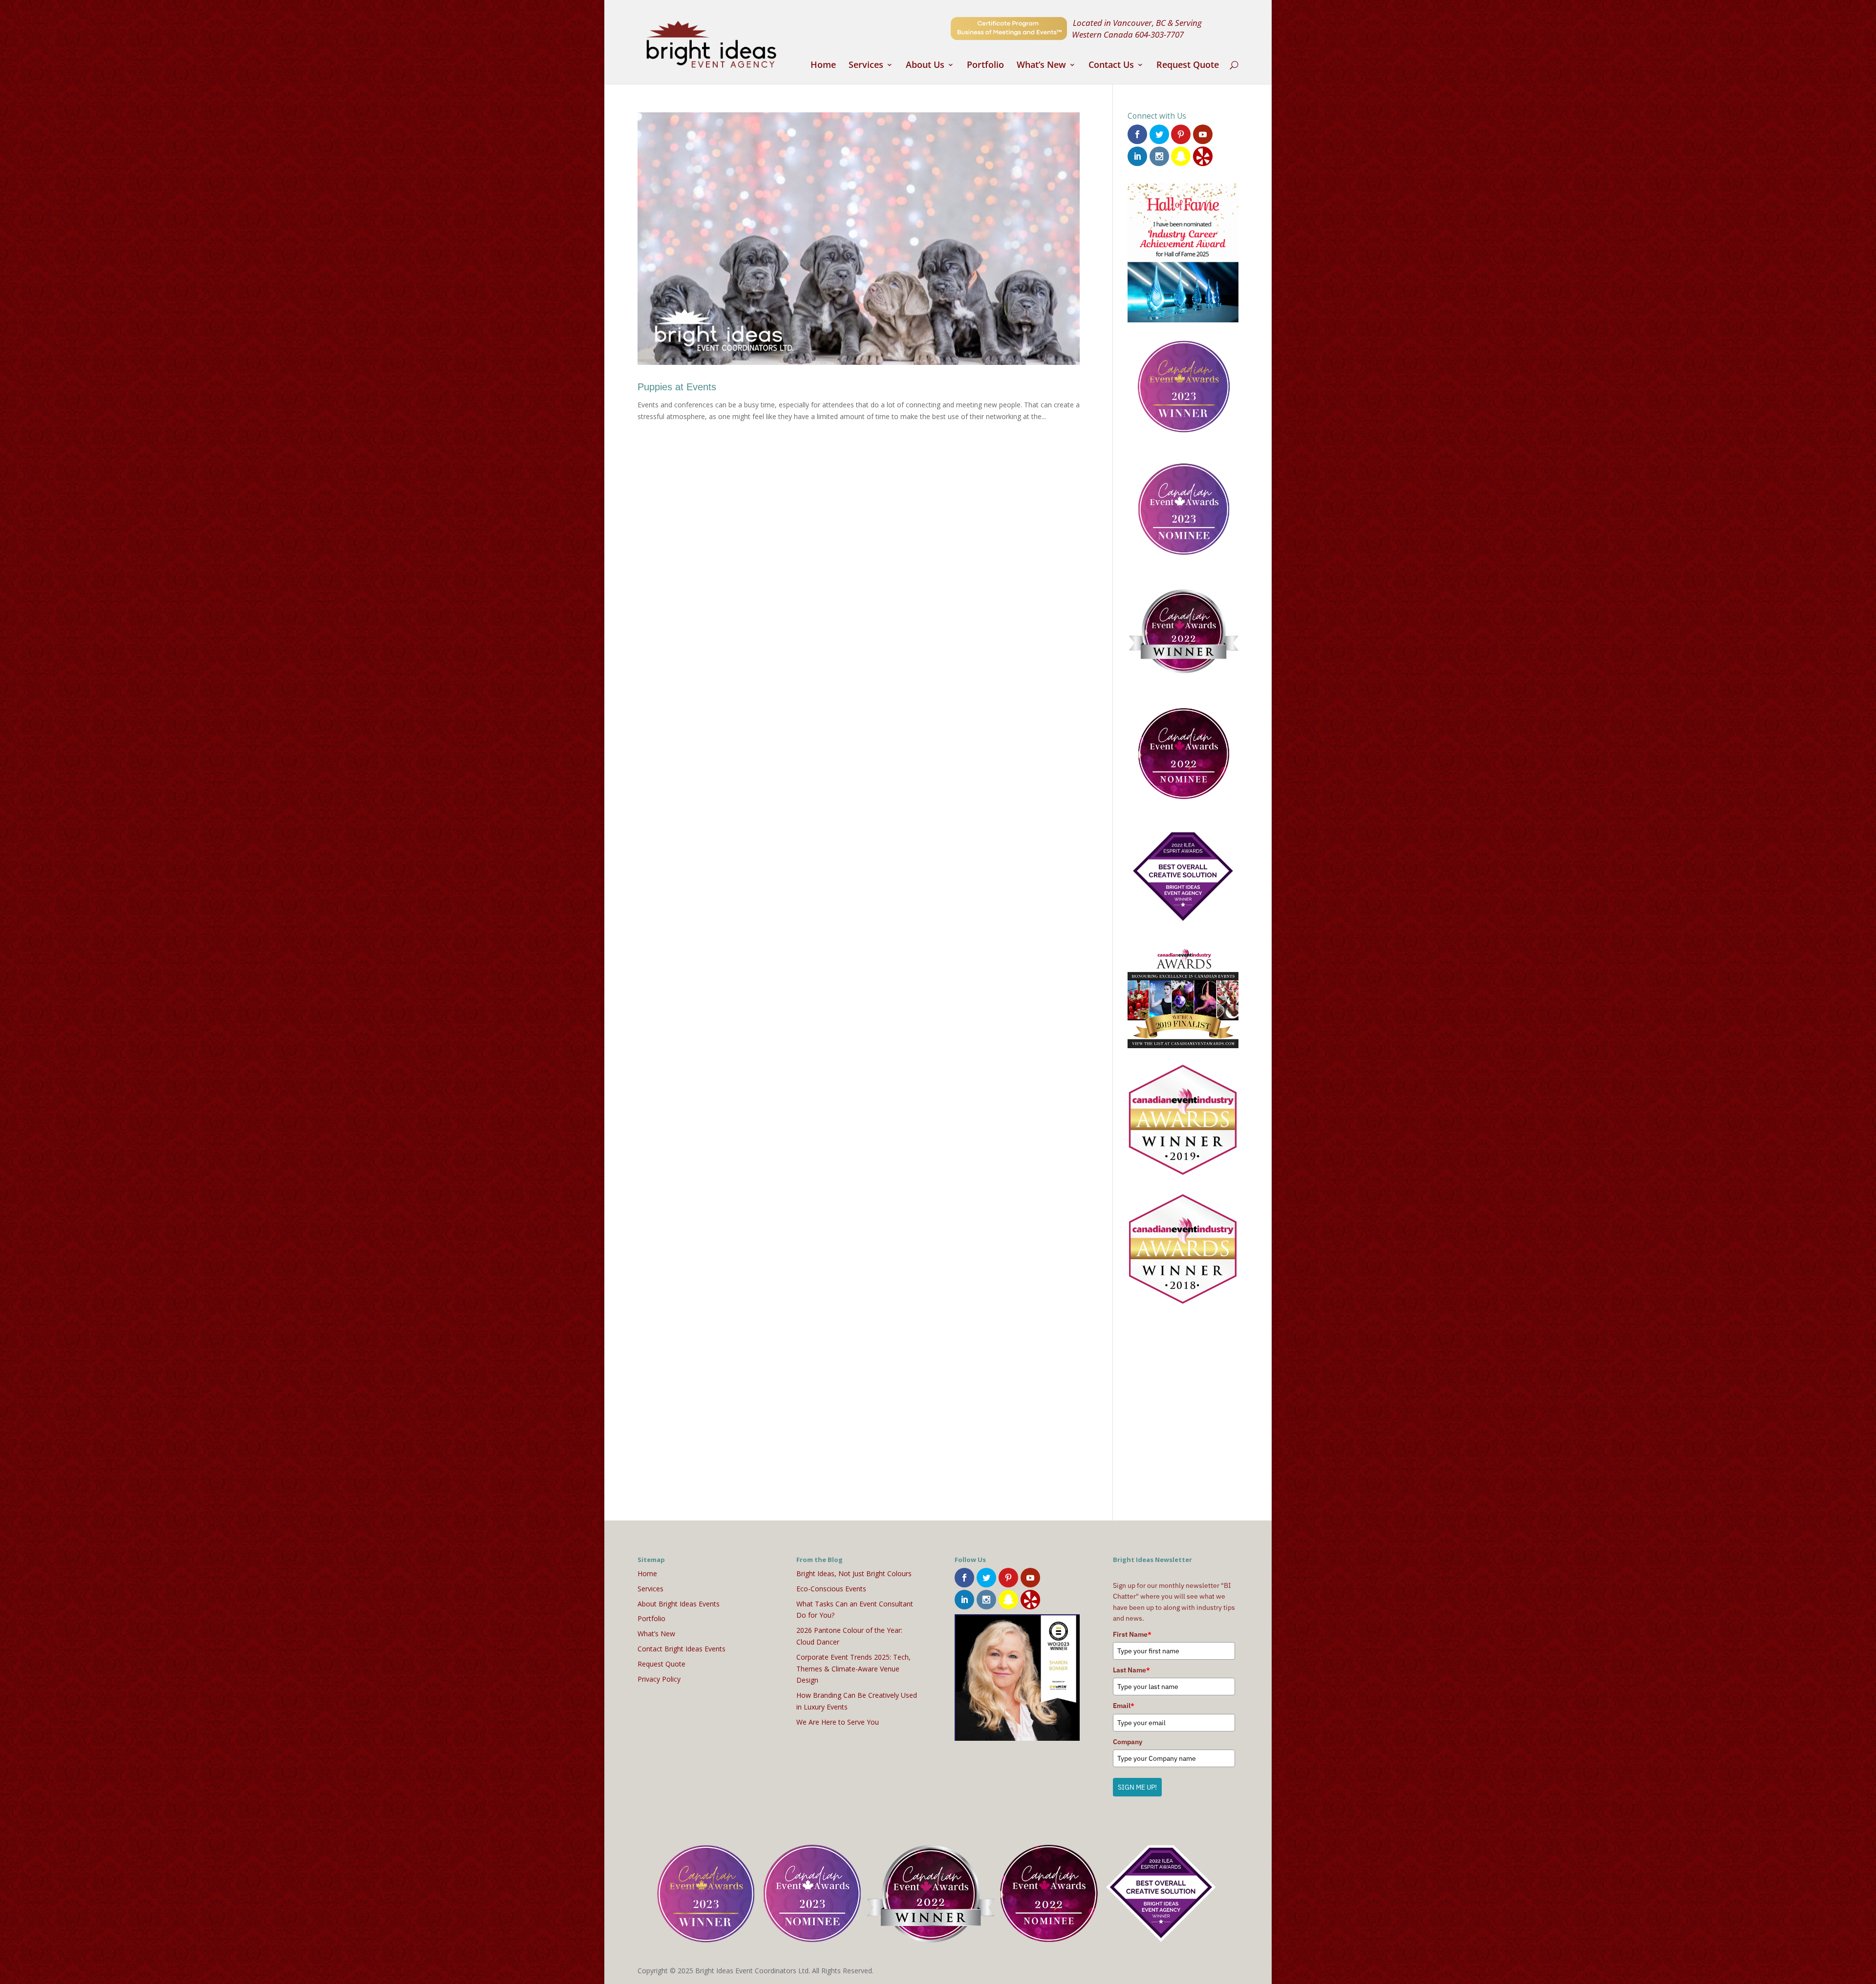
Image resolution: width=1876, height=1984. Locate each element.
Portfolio (985, 66)
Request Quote (1188, 66)
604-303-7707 (1159, 34)
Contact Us (1111, 66)
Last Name (1131, 1670)
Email (1124, 1706)
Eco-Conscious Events (831, 1589)
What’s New (1041, 66)
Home (823, 66)
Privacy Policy (659, 1679)
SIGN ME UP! (1137, 1787)
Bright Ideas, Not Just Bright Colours (854, 1573)
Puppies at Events (677, 387)
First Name (1132, 1634)
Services (866, 66)
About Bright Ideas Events (679, 1604)
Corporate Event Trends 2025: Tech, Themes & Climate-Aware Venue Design (853, 1669)
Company (1128, 1742)
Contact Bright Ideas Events (682, 1649)
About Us (925, 66)
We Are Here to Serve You (838, 1722)
